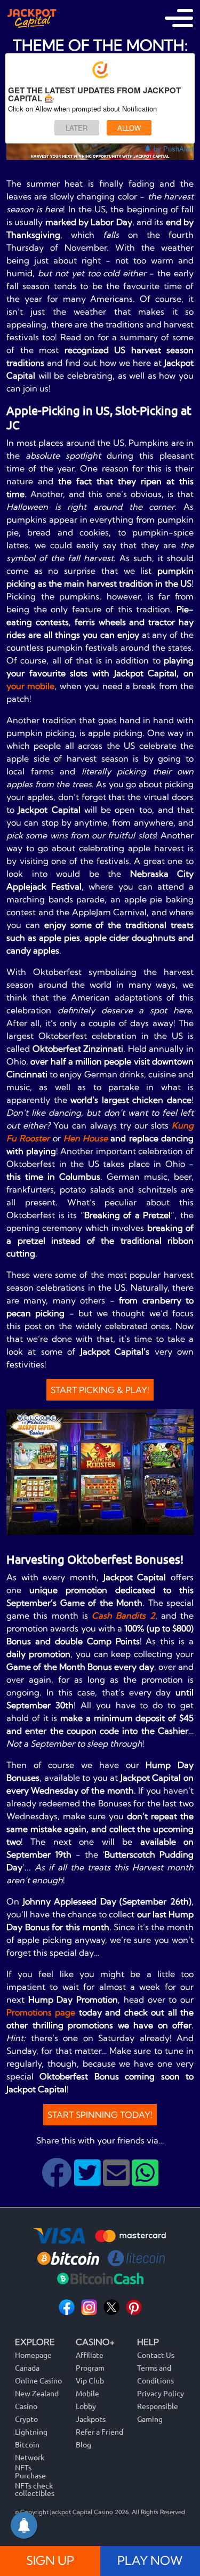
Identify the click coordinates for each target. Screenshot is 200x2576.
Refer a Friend (99, 2431)
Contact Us (156, 2355)
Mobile (87, 2393)
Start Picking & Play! (100, 1390)
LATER (77, 128)
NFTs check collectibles (35, 2489)
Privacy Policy (161, 2393)
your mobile (30, 686)
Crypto (26, 2419)
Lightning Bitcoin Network (31, 2444)
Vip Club (90, 2380)
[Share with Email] (117, 2181)
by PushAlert (174, 149)
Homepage (33, 2355)
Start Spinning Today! (100, 2115)
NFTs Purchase (30, 2471)
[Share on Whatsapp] (145, 2181)
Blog (83, 2444)
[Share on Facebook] (58, 2181)
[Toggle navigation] (179, 18)
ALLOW (129, 128)
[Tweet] (89, 2181)
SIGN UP (50, 2561)
